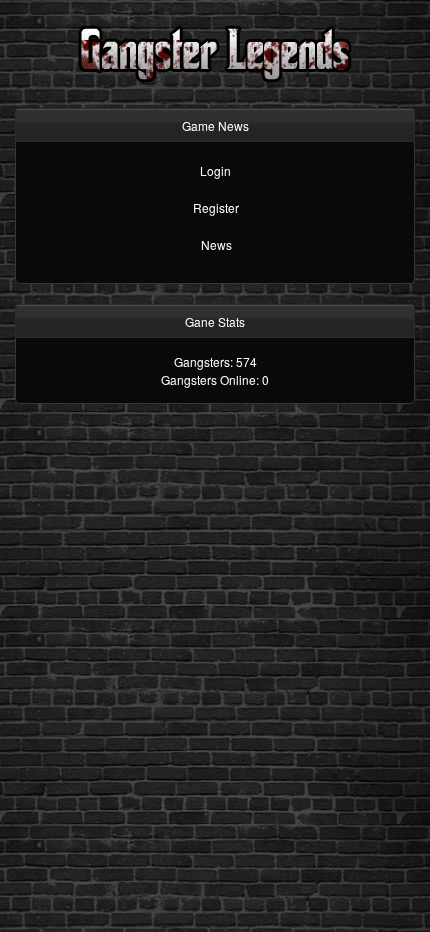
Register (216, 207)
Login (215, 170)
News (216, 244)
